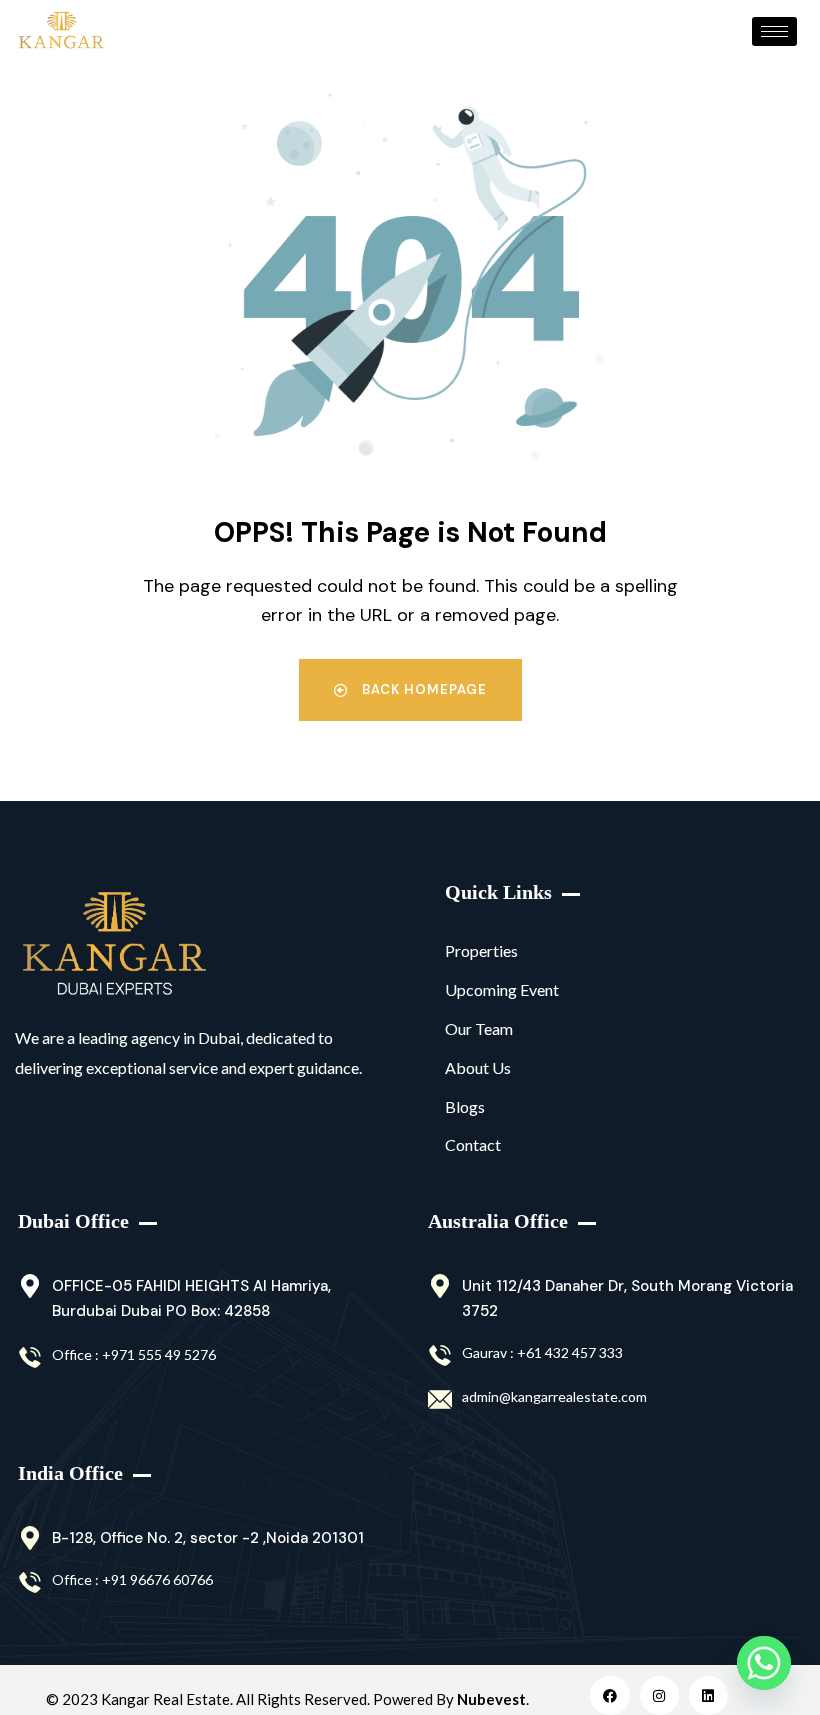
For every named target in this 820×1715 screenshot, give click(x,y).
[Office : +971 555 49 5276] (30, 1358)
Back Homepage (422, 689)
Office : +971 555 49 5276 (134, 1354)
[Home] (114, 944)
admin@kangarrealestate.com (554, 1396)
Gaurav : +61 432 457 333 (542, 1352)
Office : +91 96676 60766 (132, 1579)
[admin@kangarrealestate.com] (440, 1400)
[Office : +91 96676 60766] (30, 1583)
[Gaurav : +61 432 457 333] (440, 1356)
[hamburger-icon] (774, 31)
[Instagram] (659, 1695)
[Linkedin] (708, 1695)
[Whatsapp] (764, 1663)
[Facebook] (609, 1695)
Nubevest (491, 1699)
